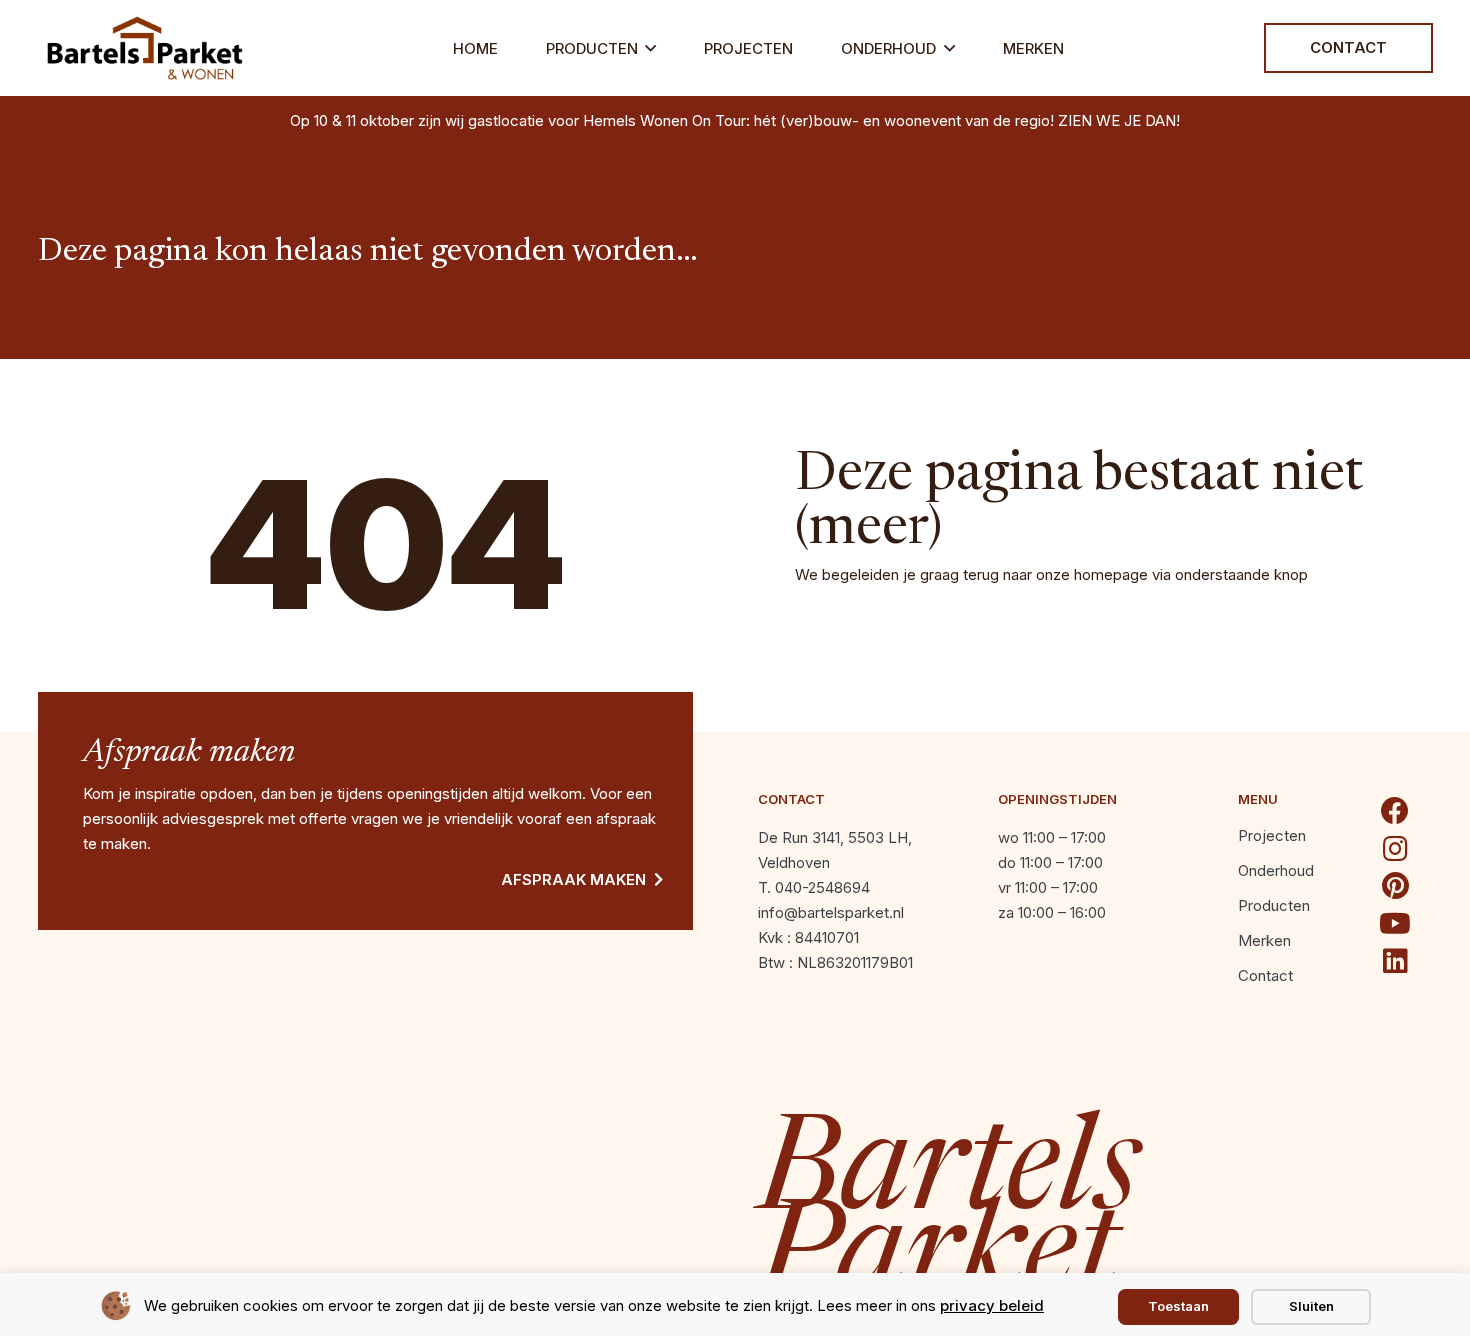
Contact (1265, 975)
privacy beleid (992, 1305)
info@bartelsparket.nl (831, 912)
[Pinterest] (1395, 886)
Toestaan (1178, 1306)
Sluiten (1311, 1306)
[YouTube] (1395, 924)
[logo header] (145, 48)
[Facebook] (1395, 811)
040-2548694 (822, 887)
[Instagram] (1395, 849)
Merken (1264, 940)
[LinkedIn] (1395, 961)
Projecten (1272, 835)
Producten (1274, 905)
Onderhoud (1276, 870)
